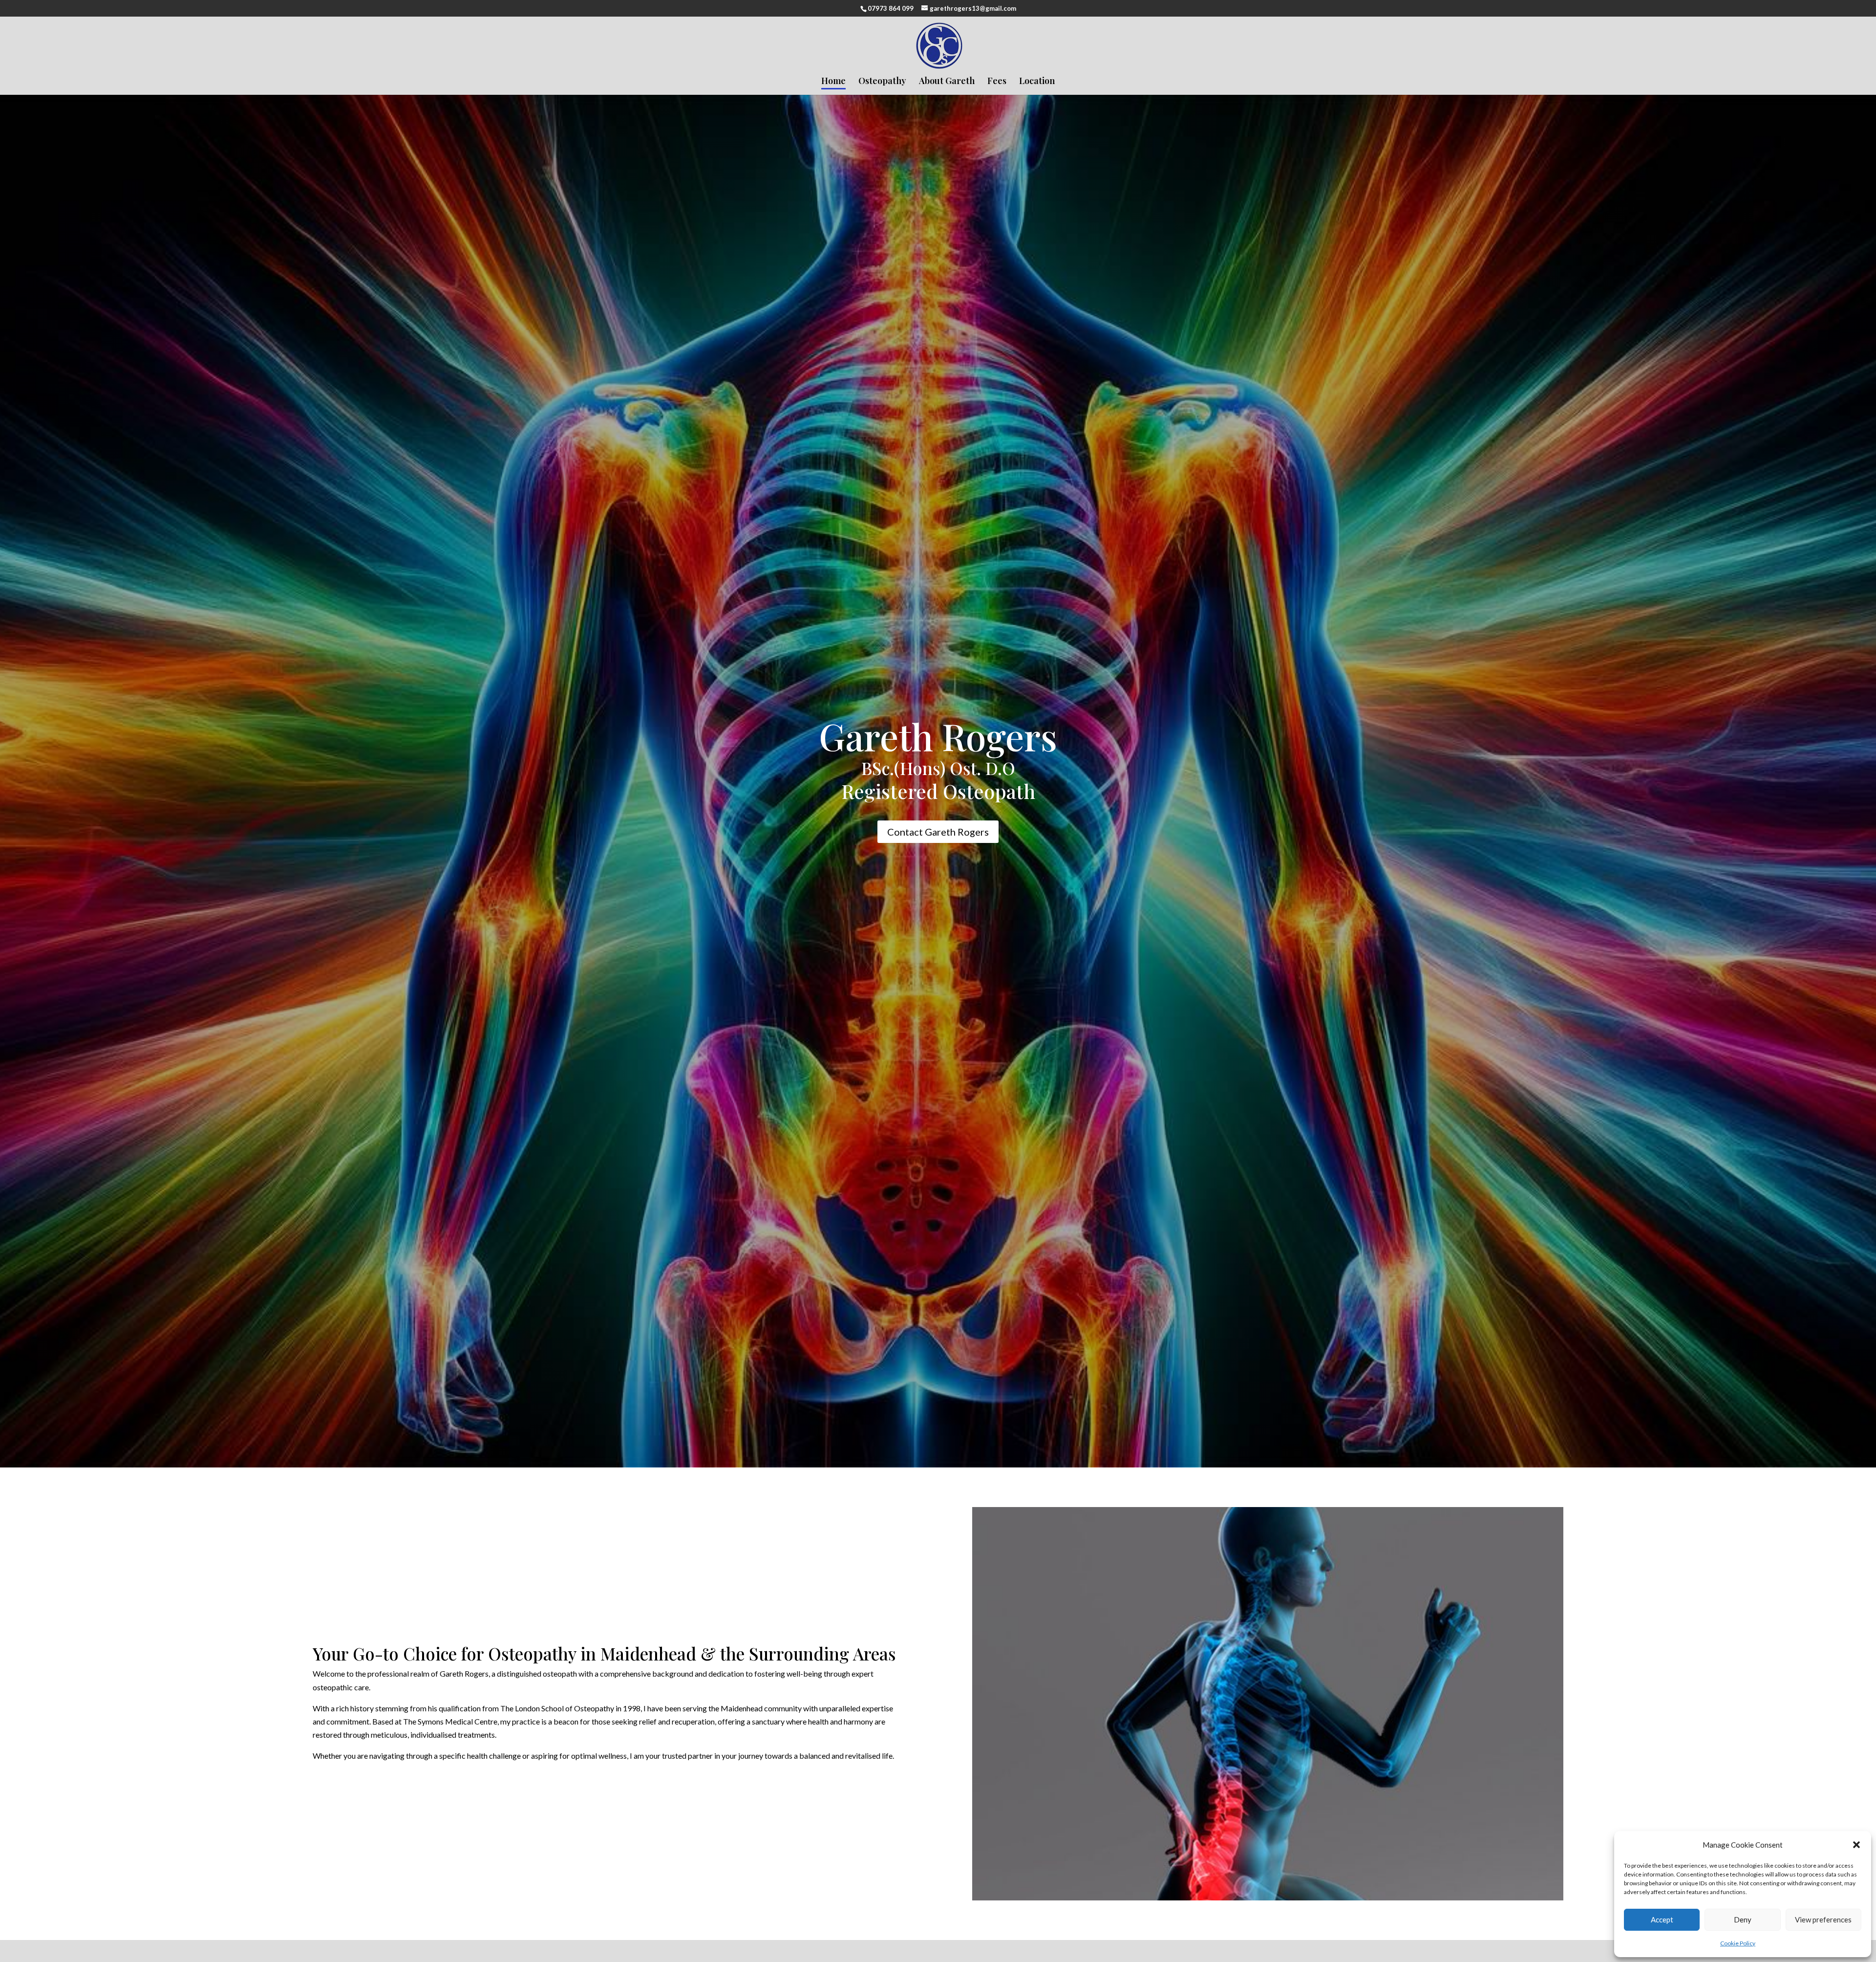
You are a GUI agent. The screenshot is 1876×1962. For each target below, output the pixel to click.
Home (833, 82)
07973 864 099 (891, 8)
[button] (1856, 1845)
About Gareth (947, 82)
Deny (1743, 1919)
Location (1037, 82)
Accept (1662, 1919)
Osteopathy (882, 82)
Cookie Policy (1738, 1943)
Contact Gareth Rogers (938, 832)
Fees (997, 82)
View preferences (1823, 1919)
